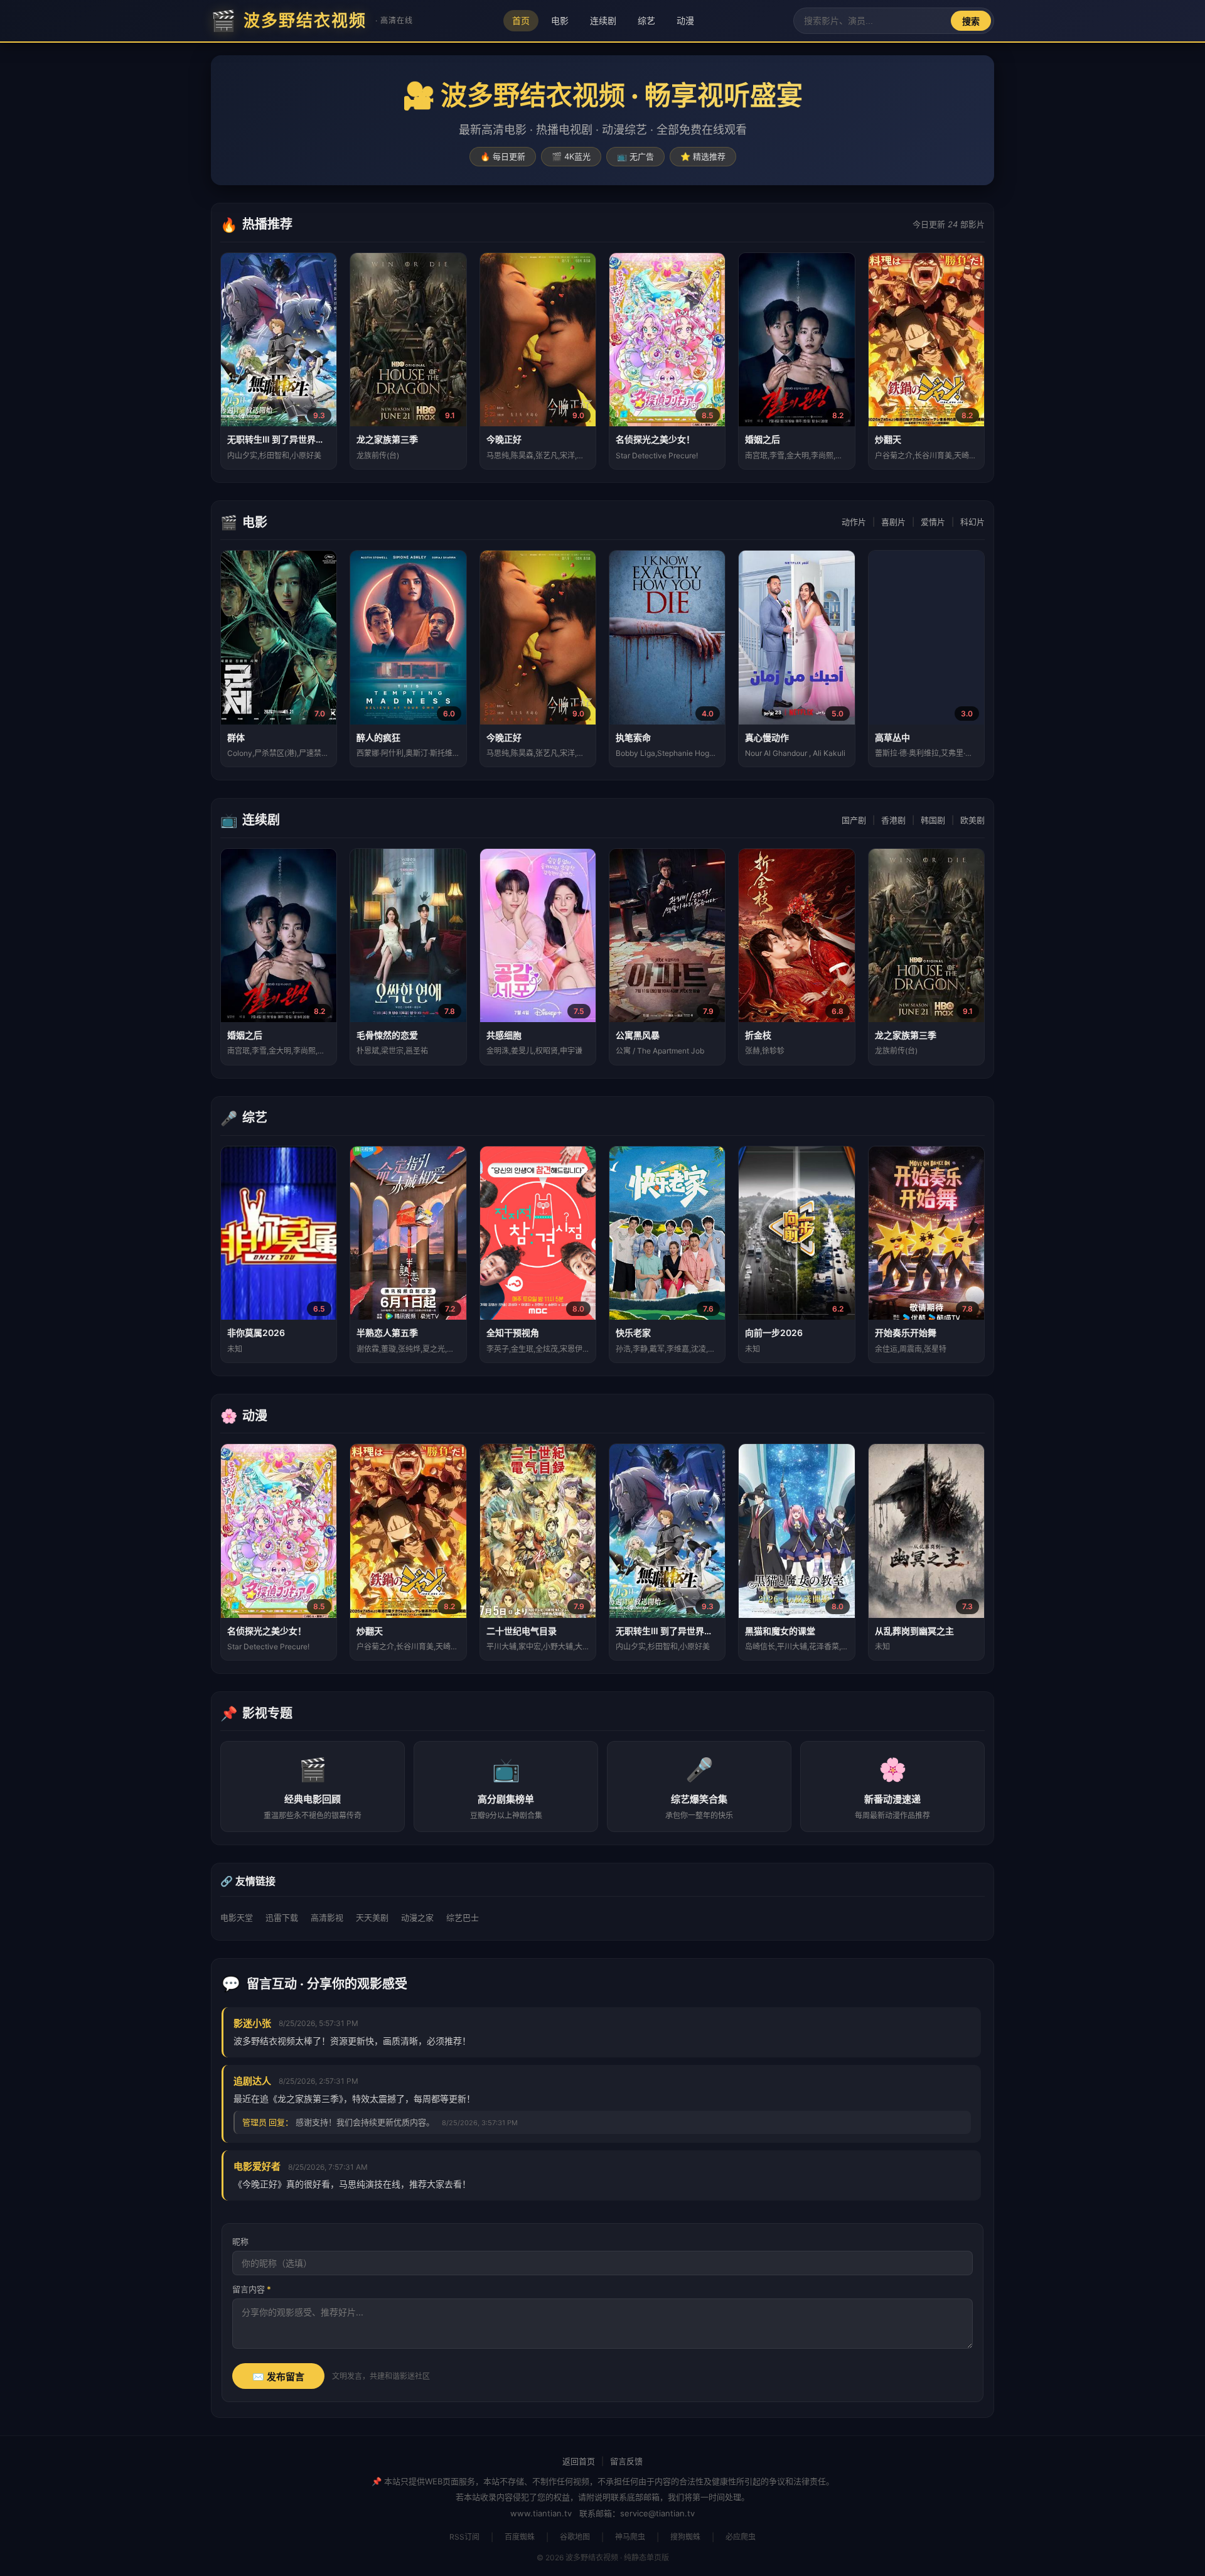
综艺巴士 (463, 1917)
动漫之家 (417, 1917)
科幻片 (972, 522)
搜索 (971, 21)
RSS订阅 (464, 2537)
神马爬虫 (630, 2537)
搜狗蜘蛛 (685, 2537)
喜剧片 (893, 522)
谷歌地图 (575, 2537)
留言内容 (252, 2289)
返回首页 (579, 2461)
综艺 (646, 20)
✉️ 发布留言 (278, 2377)
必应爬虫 (741, 2537)
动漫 (685, 20)
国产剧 (854, 820)
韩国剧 (933, 820)
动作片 (854, 522)
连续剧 (603, 20)
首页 (521, 20)
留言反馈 (626, 2461)
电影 (560, 20)
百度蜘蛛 (520, 2537)
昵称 (240, 2241)
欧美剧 (972, 820)
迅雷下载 (282, 1917)
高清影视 (327, 1917)
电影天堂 (237, 1917)
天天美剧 (372, 1917)
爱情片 (933, 522)
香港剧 (893, 820)
